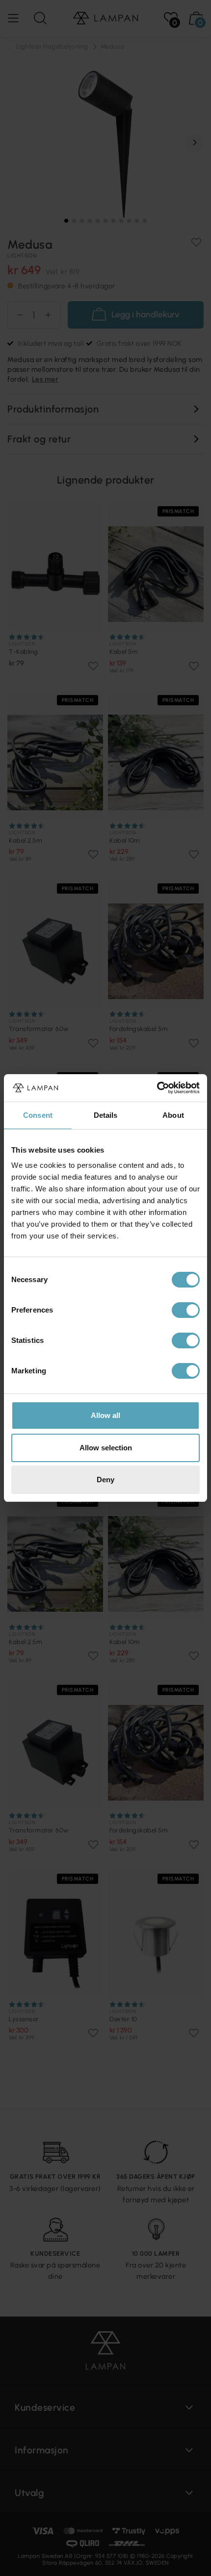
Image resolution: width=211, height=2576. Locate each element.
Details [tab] (106, 1115)
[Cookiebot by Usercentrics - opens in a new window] (157, 1088)
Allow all (105, 1415)
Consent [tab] (38, 1115)
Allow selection (106, 1448)
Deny (105, 1480)
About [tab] (173, 1115)
